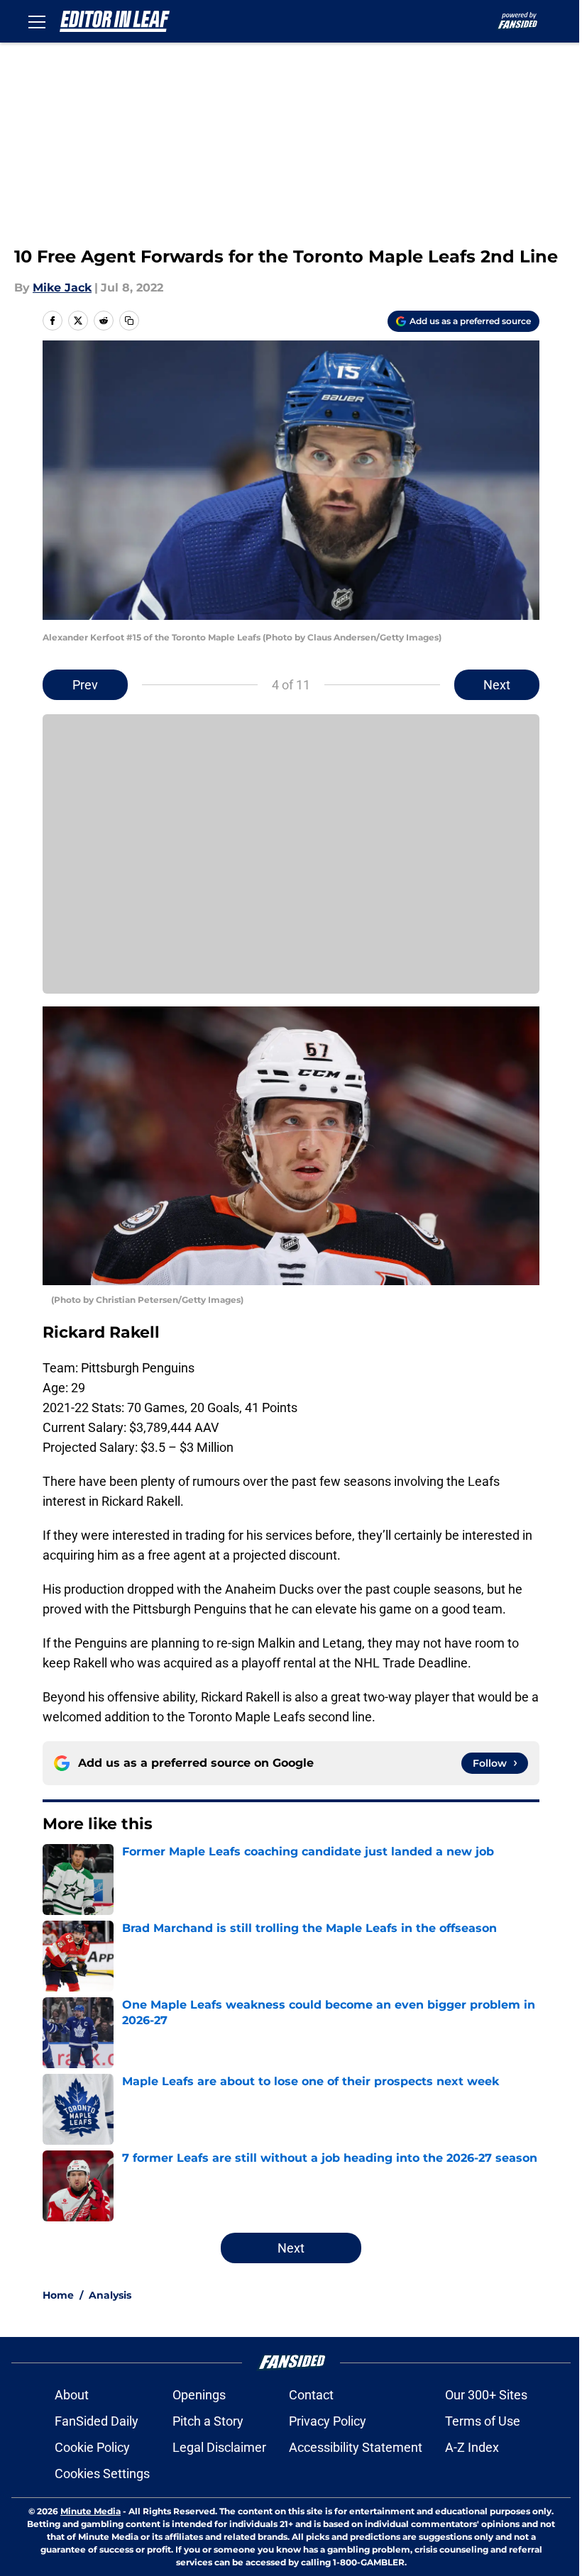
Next (497, 685)
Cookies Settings (102, 2474)
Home (58, 2295)
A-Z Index (472, 2447)
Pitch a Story (208, 2421)
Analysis (110, 2295)
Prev (85, 685)
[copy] (129, 321)
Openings (199, 2395)
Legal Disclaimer (219, 2447)
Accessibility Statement (356, 2447)
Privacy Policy (328, 2421)
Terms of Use (483, 2421)
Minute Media (90, 2511)
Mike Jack (62, 288)
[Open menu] (37, 21)
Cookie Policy (92, 2447)
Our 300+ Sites (486, 2395)
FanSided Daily (97, 2421)
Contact (311, 2395)
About (72, 2395)
